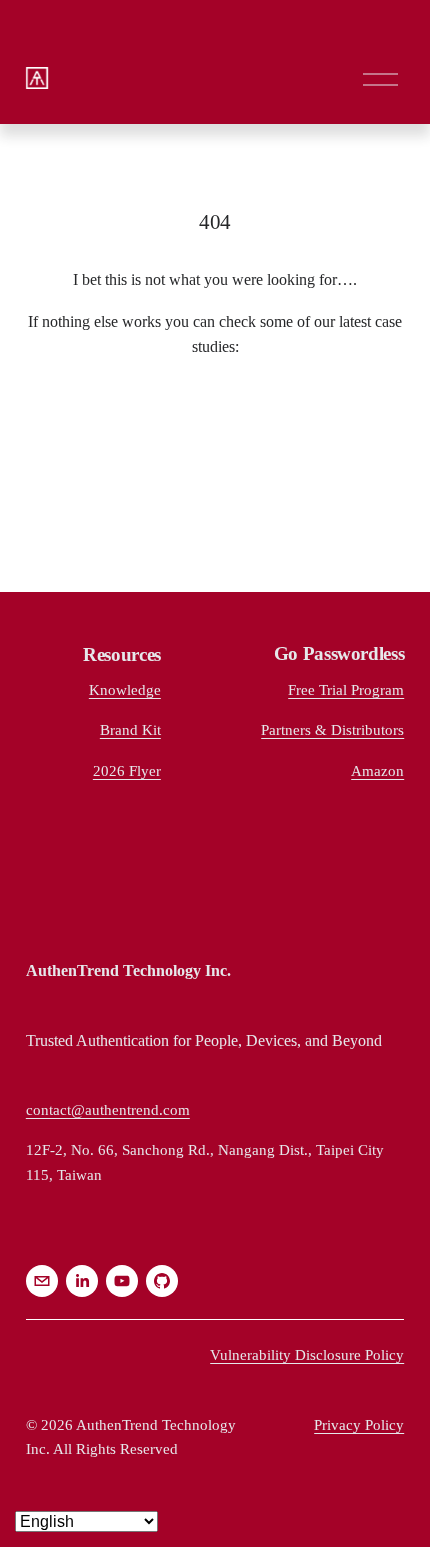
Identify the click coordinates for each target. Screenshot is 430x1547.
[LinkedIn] (82, 1281)
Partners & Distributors (332, 729)
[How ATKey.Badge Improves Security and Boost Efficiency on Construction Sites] (90, 418)
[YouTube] (122, 1281)
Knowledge (125, 689)
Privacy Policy (359, 1424)
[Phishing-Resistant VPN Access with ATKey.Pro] (217, 410)
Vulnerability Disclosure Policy (307, 1354)
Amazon (377, 770)
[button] (41, 458)
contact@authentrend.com (108, 1109)
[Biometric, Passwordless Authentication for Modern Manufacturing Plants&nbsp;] (344, 434)
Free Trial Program (346, 689)
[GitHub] (162, 1281)
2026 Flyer (127, 770)
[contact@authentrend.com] (42, 1281)
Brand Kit (130, 729)
